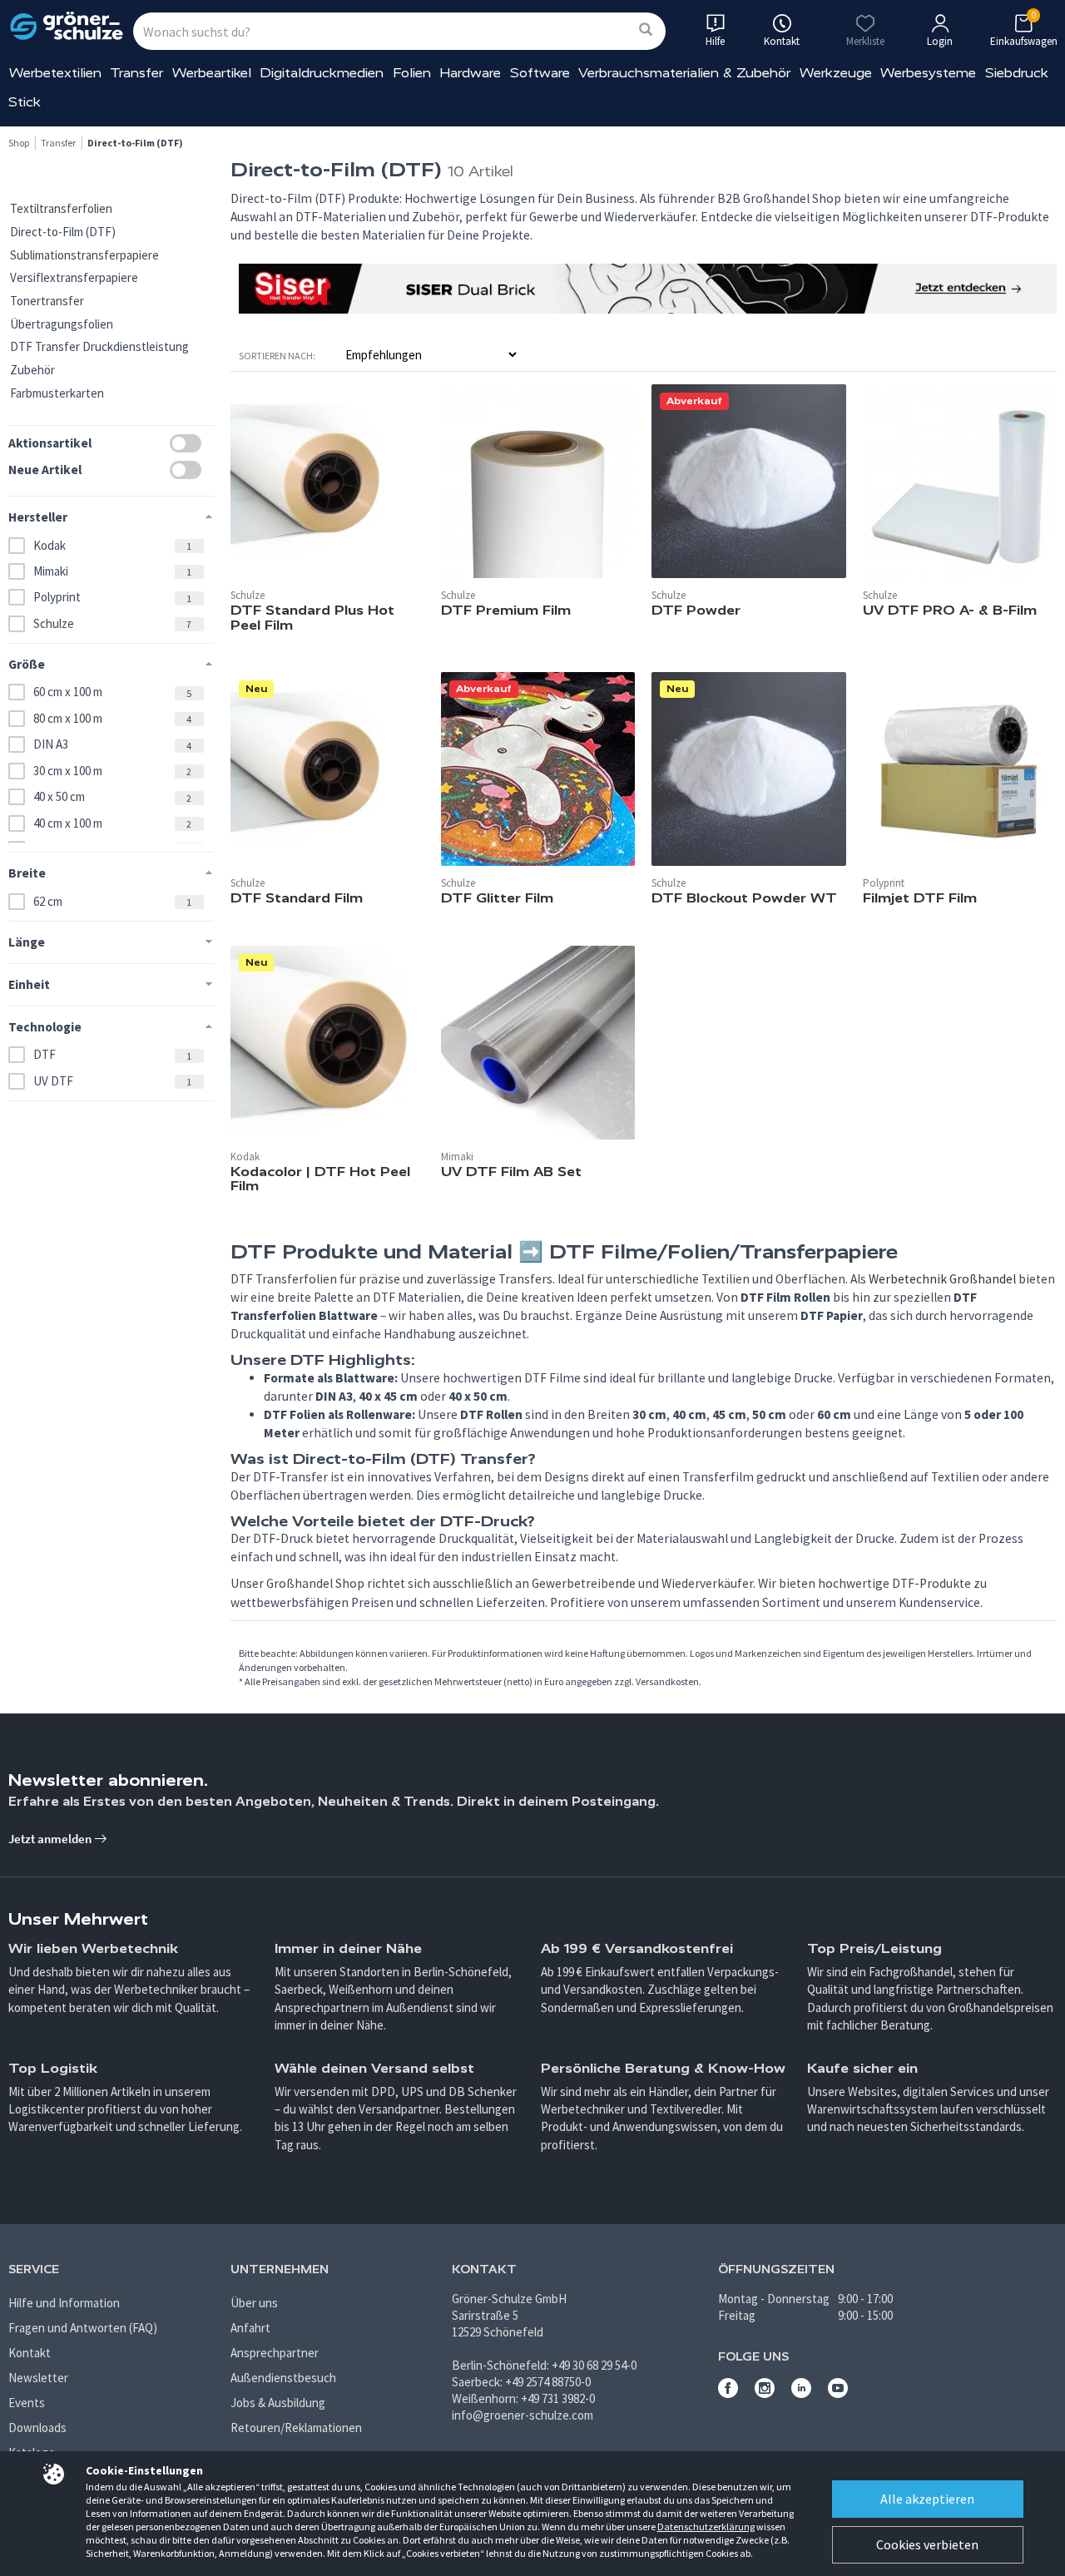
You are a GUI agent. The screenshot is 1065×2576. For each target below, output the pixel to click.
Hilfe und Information (64, 2303)
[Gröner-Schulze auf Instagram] (765, 2393)
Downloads (37, 2428)
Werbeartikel (212, 73)
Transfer (136, 73)
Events (27, 2403)
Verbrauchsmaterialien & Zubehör (684, 73)
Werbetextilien (55, 73)
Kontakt (30, 2353)
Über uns (254, 2303)
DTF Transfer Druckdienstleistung (99, 346)
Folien (412, 73)
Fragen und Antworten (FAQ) (83, 2328)
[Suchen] (646, 30)
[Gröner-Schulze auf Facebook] (728, 2393)
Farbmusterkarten (57, 393)
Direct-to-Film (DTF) (63, 232)
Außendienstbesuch (283, 2378)
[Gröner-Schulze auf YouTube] (838, 2393)
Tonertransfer (47, 301)
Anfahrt (250, 2328)
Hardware (470, 73)
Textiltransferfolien (61, 208)
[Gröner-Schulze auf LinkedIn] (801, 2393)
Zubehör (32, 370)
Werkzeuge (836, 73)
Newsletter (38, 2378)
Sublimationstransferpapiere (84, 255)
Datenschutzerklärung (706, 2527)
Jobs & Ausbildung (278, 2403)
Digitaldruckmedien (322, 73)
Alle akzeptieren (927, 2499)
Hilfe (715, 41)
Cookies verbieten (927, 2544)
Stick (25, 102)
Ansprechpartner (275, 2353)
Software (540, 73)
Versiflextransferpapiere (74, 277)
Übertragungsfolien (62, 324)
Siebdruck (1017, 73)
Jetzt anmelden (51, 1839)
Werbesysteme (928, 73)
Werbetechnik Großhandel (942, 1279)
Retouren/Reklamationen (296, 2428)
